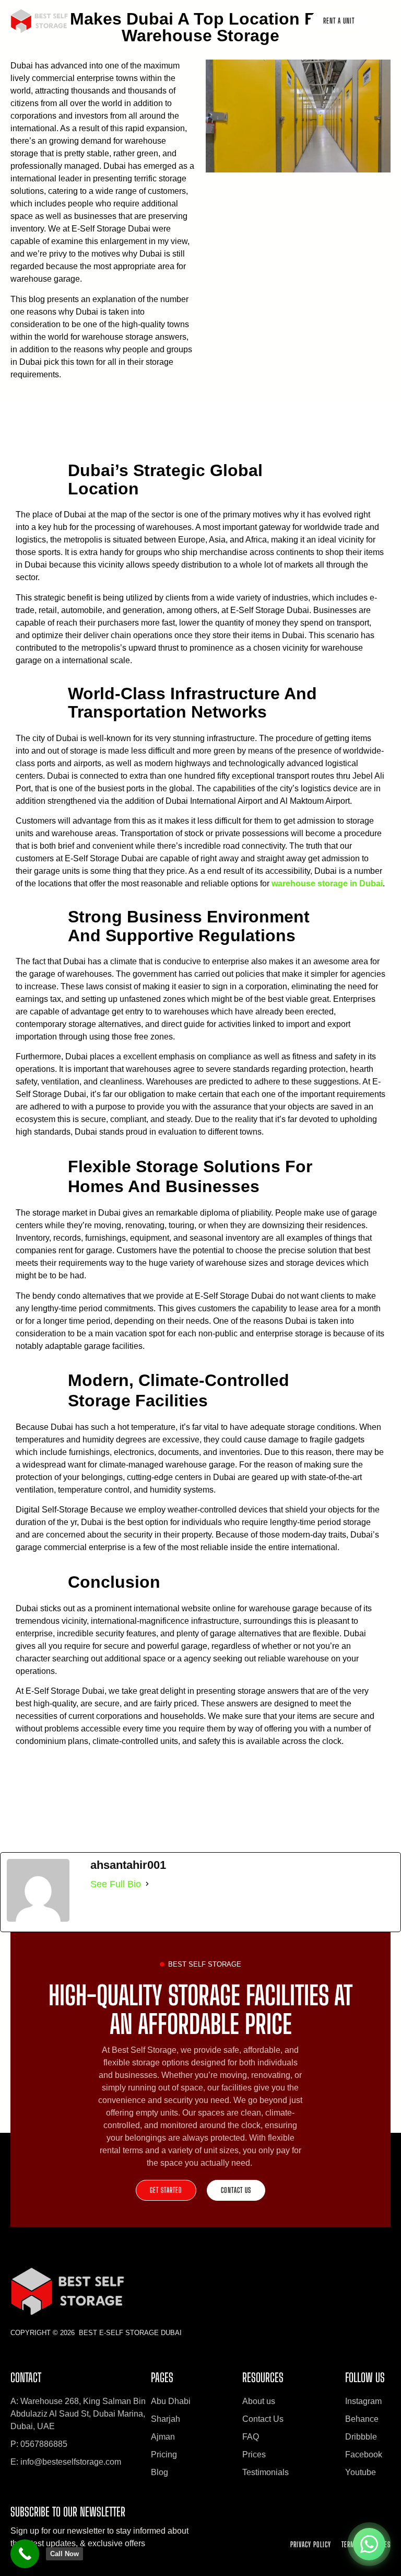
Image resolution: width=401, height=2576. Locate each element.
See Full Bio (116, 1884)
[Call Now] (25, 2554)
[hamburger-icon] (384, 22)
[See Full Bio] (147, 1884)
